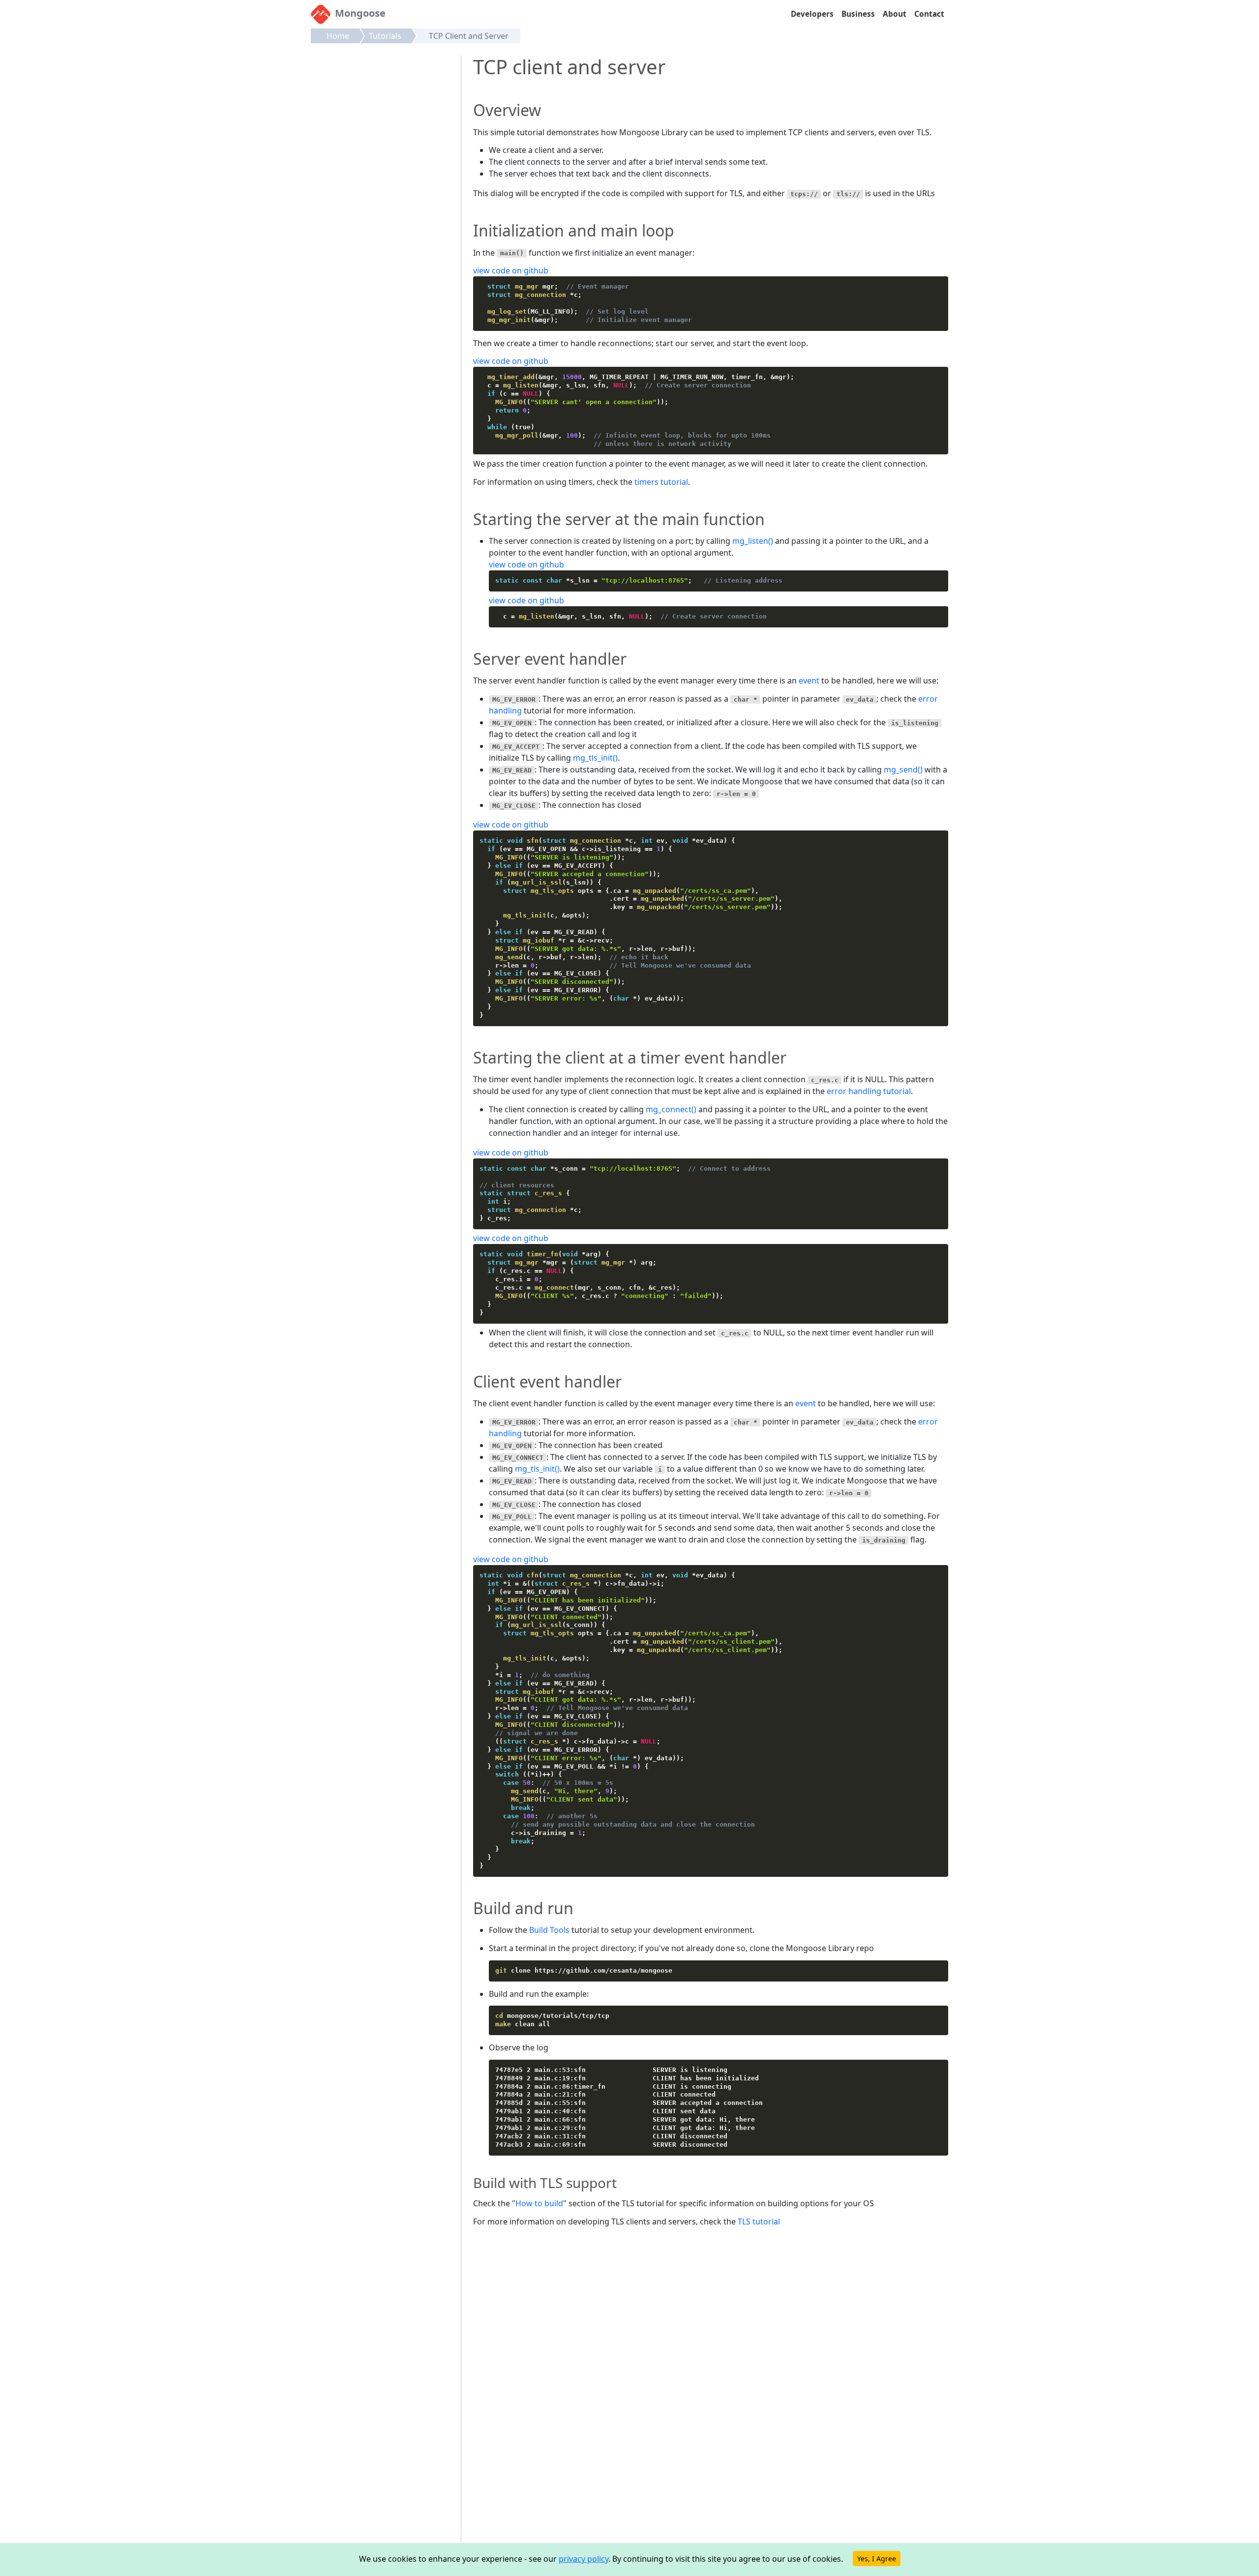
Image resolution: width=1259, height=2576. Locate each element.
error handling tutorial (869, 1091)
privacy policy (584, 2559)
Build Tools (549, 1930)
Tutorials (385, 36)
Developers (812, 14)
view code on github (511, 270)
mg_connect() (671, 1109)
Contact (929, 14)
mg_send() (903, 770)
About (895, 14)
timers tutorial (661, 482)
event (809, 681)
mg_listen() (753, 541)
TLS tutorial (759, 2221)
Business (858, 14)
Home (338, 36)
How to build (539, 2203)
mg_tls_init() (595, 758)
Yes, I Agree (877, 2559)
